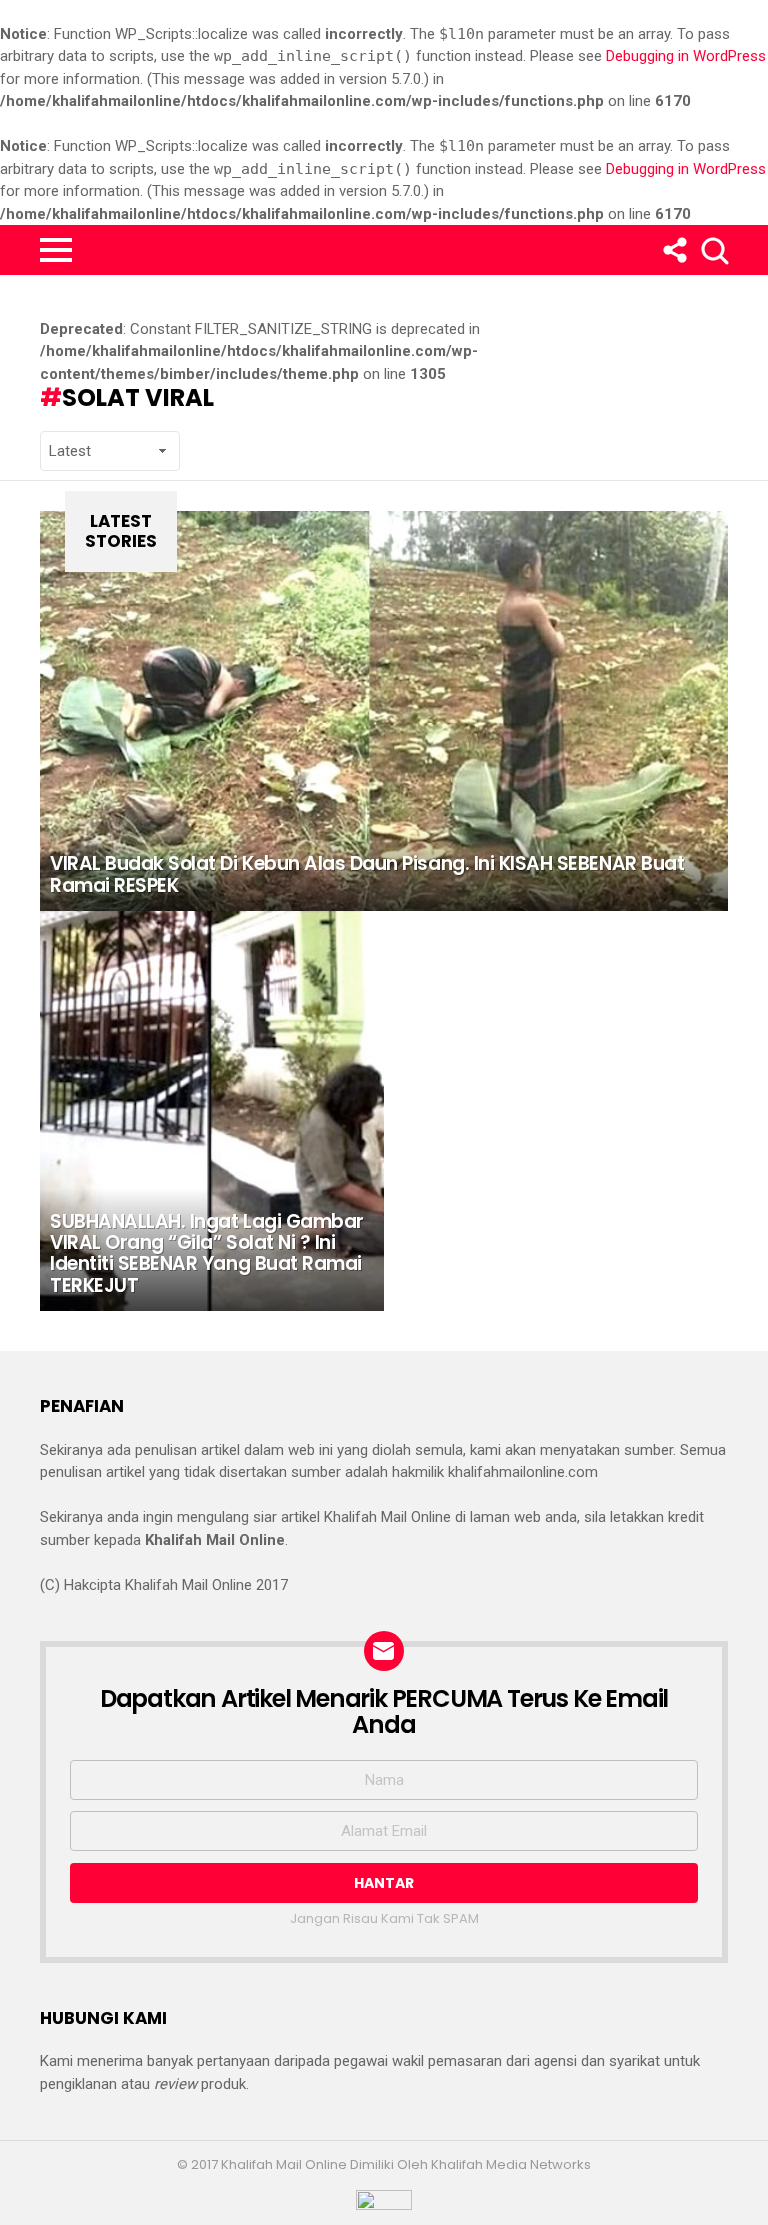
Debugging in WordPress (686, 56)
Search (713, 250)
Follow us (673, 250)
